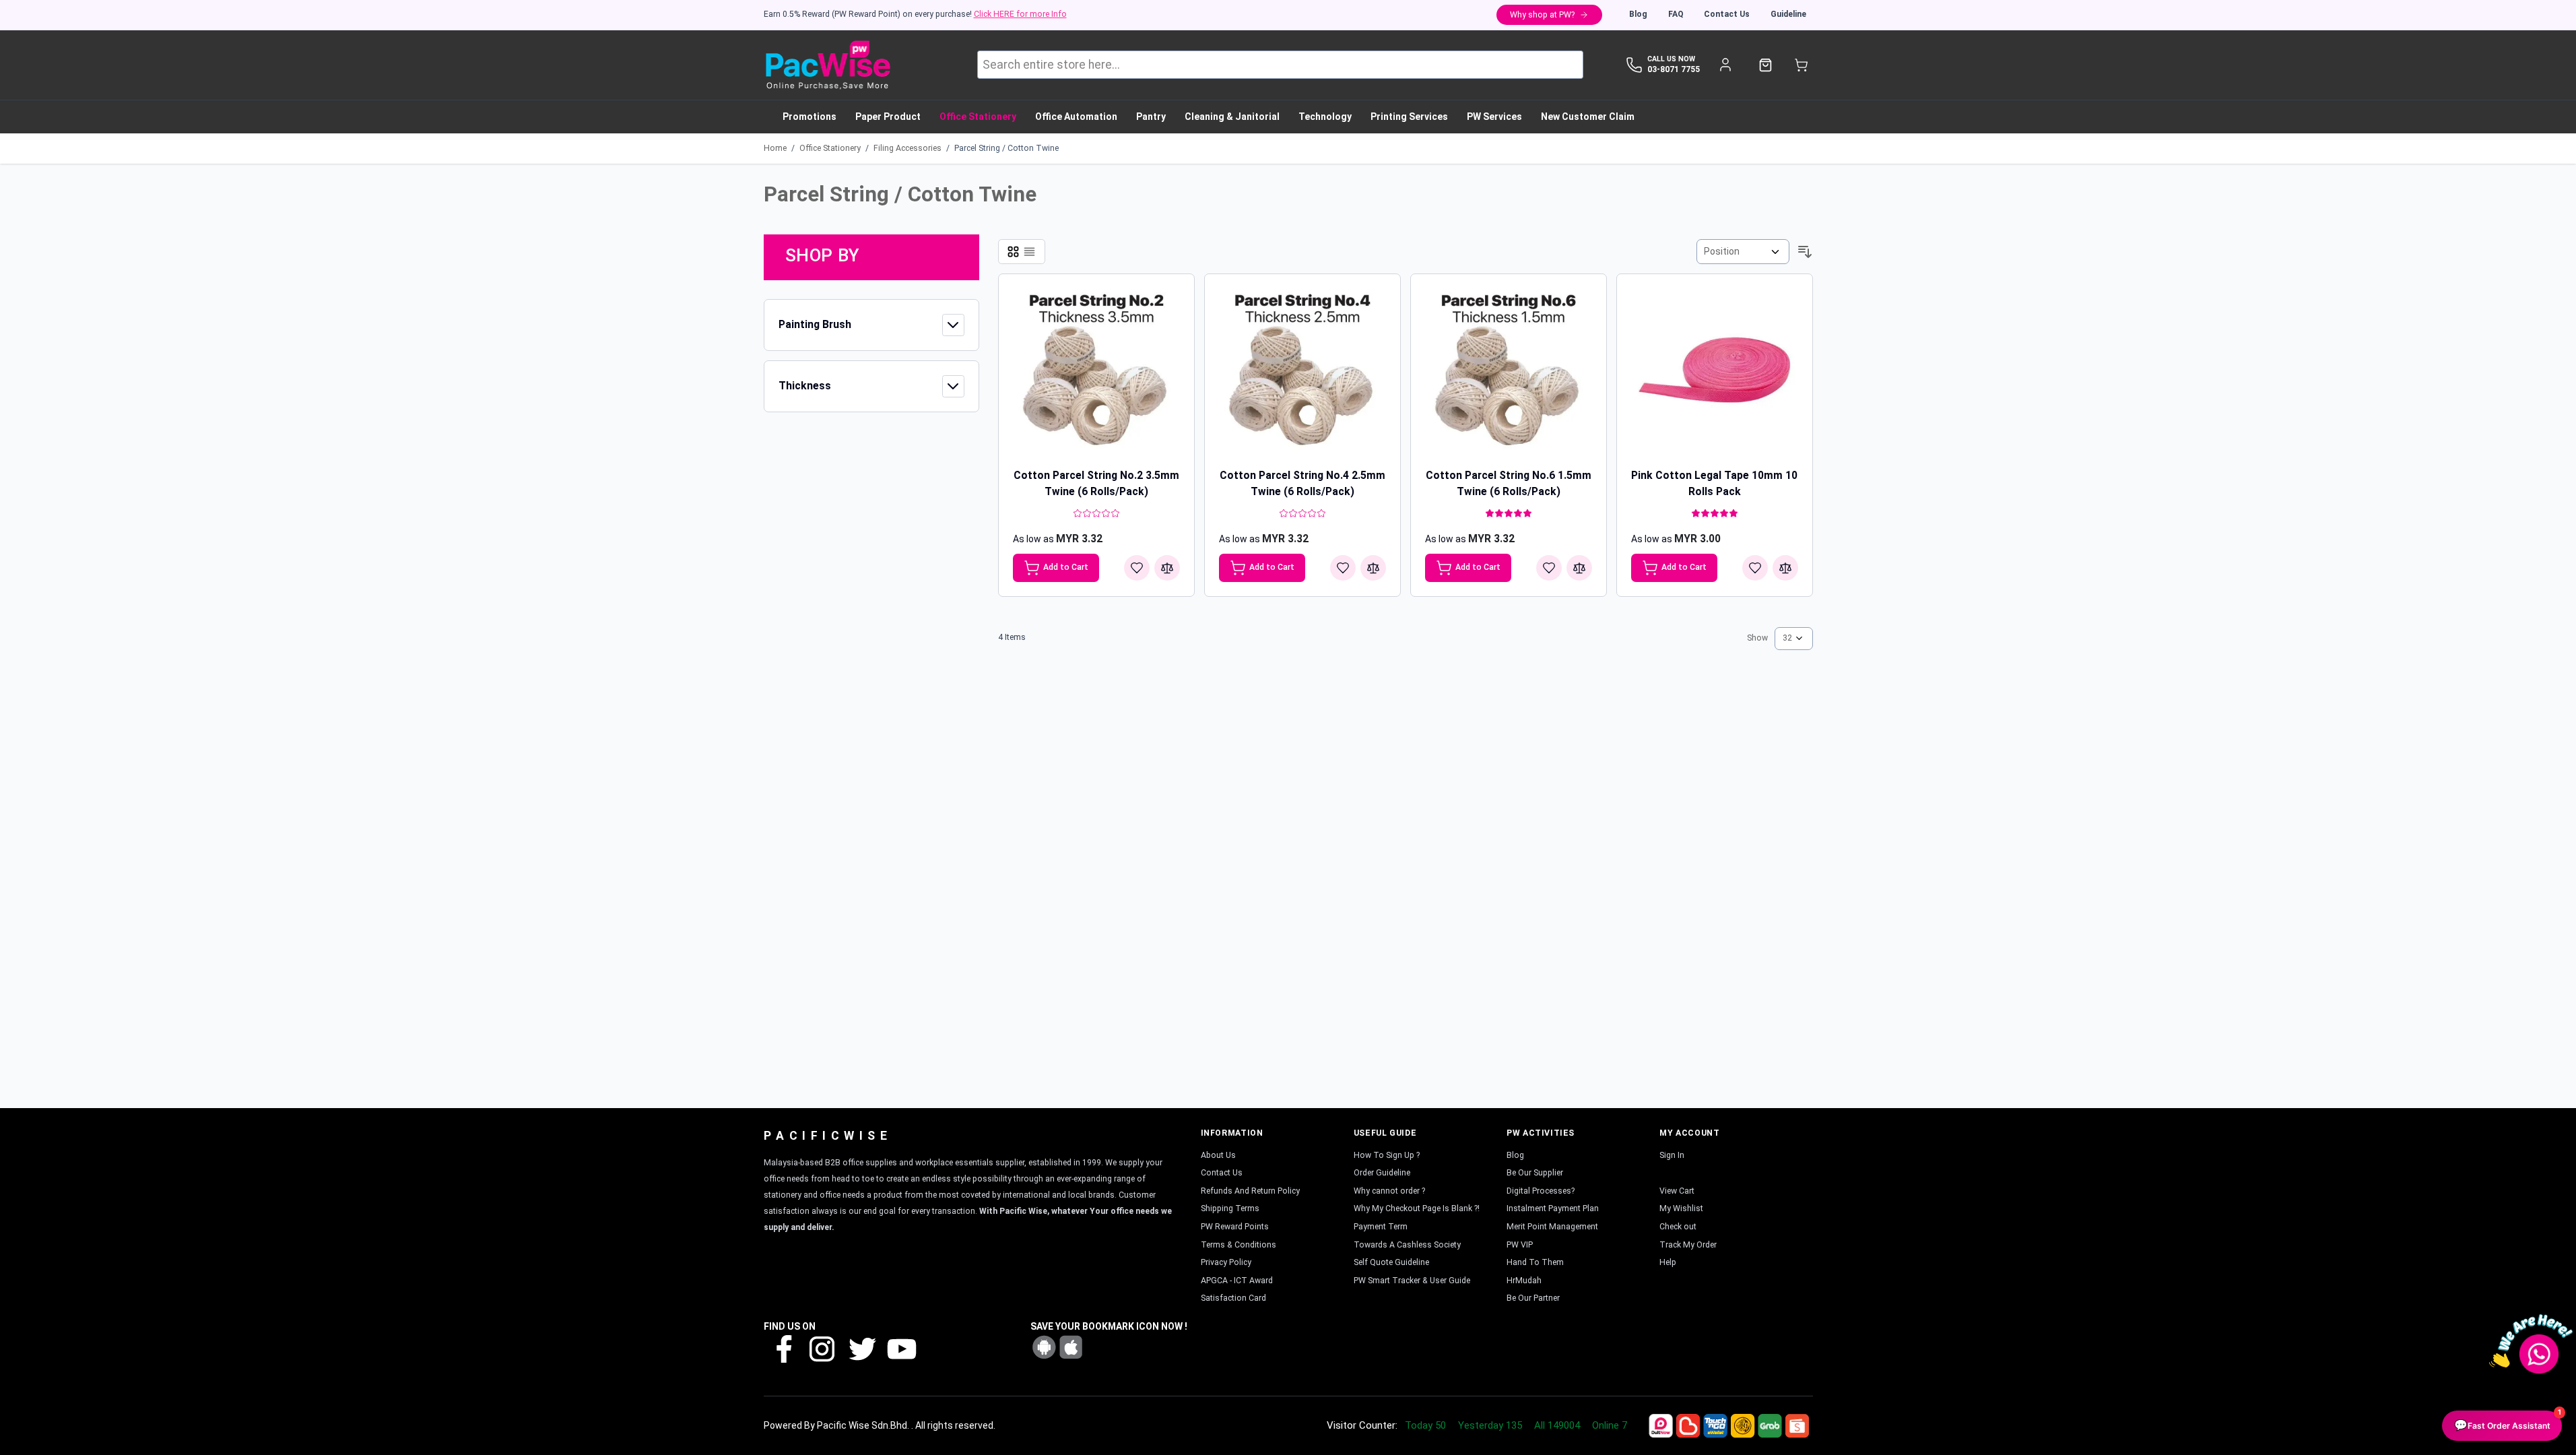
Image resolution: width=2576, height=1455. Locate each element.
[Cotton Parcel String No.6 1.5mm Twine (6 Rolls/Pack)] (1509, 372)
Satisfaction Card (1233, 1298)
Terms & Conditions (1239, 1245)
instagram (822, 1348)
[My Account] (1726, 65)
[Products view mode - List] (1029, 252)
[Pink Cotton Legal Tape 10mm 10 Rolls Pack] (1715, 372)
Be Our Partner (1533, 1298)
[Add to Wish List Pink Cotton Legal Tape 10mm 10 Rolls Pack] (1755, 568)
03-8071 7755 (1674, 69)
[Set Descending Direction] (1805, 252)
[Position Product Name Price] (1743, 252)
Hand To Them (1535, 1262)
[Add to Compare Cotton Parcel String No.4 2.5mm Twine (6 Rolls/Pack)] (1373, 568)
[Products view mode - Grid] (1013, 252)
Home (775, 148)
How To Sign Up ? (1387, 1155)
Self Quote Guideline (1391, 1262)
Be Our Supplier (1535, 1173)
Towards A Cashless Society (1407, 1245)
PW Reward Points (1235, 1227)
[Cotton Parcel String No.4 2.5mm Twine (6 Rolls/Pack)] (1302, 372)
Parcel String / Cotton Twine (1006, 148)
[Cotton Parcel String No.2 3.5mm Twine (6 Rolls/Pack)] (1096, 372)
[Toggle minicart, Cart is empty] (1801, 65)
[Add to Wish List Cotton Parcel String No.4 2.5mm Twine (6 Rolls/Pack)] (1343, 568)
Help (1668, 1262)
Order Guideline (1382, 1173)
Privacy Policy (1226, 1262)
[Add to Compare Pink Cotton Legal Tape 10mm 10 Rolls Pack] (1785, 568)
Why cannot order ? (1389, 1191)
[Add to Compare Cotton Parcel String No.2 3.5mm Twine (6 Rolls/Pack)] (1167, 568)
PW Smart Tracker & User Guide (1412, 1281)
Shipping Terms (1230, 1208)
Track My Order (1688, 1245)
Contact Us (1727, 14)
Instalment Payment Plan (1553, 1208)
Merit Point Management (1552, 1227)
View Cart (1677, 1191)
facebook (783, 1348)
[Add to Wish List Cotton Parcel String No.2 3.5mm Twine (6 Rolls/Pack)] (1137, 568)
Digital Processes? (1541, 1191)
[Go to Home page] (827, 65)
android (1044, 1347)
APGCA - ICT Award (1237, 1281)
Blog (1638, 14)
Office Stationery (830, 148)
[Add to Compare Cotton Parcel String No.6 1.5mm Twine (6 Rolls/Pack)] (1579, 568)
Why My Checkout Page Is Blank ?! (1417, 1208)
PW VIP (1520, 1245)
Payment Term (1381, 1227)
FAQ (1676, 14)
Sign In (1672, 1155)
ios (1071, 1347)
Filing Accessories (907, 148)
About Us (1218, 1155)
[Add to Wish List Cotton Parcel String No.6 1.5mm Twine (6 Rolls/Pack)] (1549, 568)
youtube (900, 1348)
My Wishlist (1681, 1208)
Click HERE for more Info (1020, 14)
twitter (861, 1348)
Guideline (1788, 14)
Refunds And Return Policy (1250, 1191)
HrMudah (1524, 1281)
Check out (1678, 1227)
